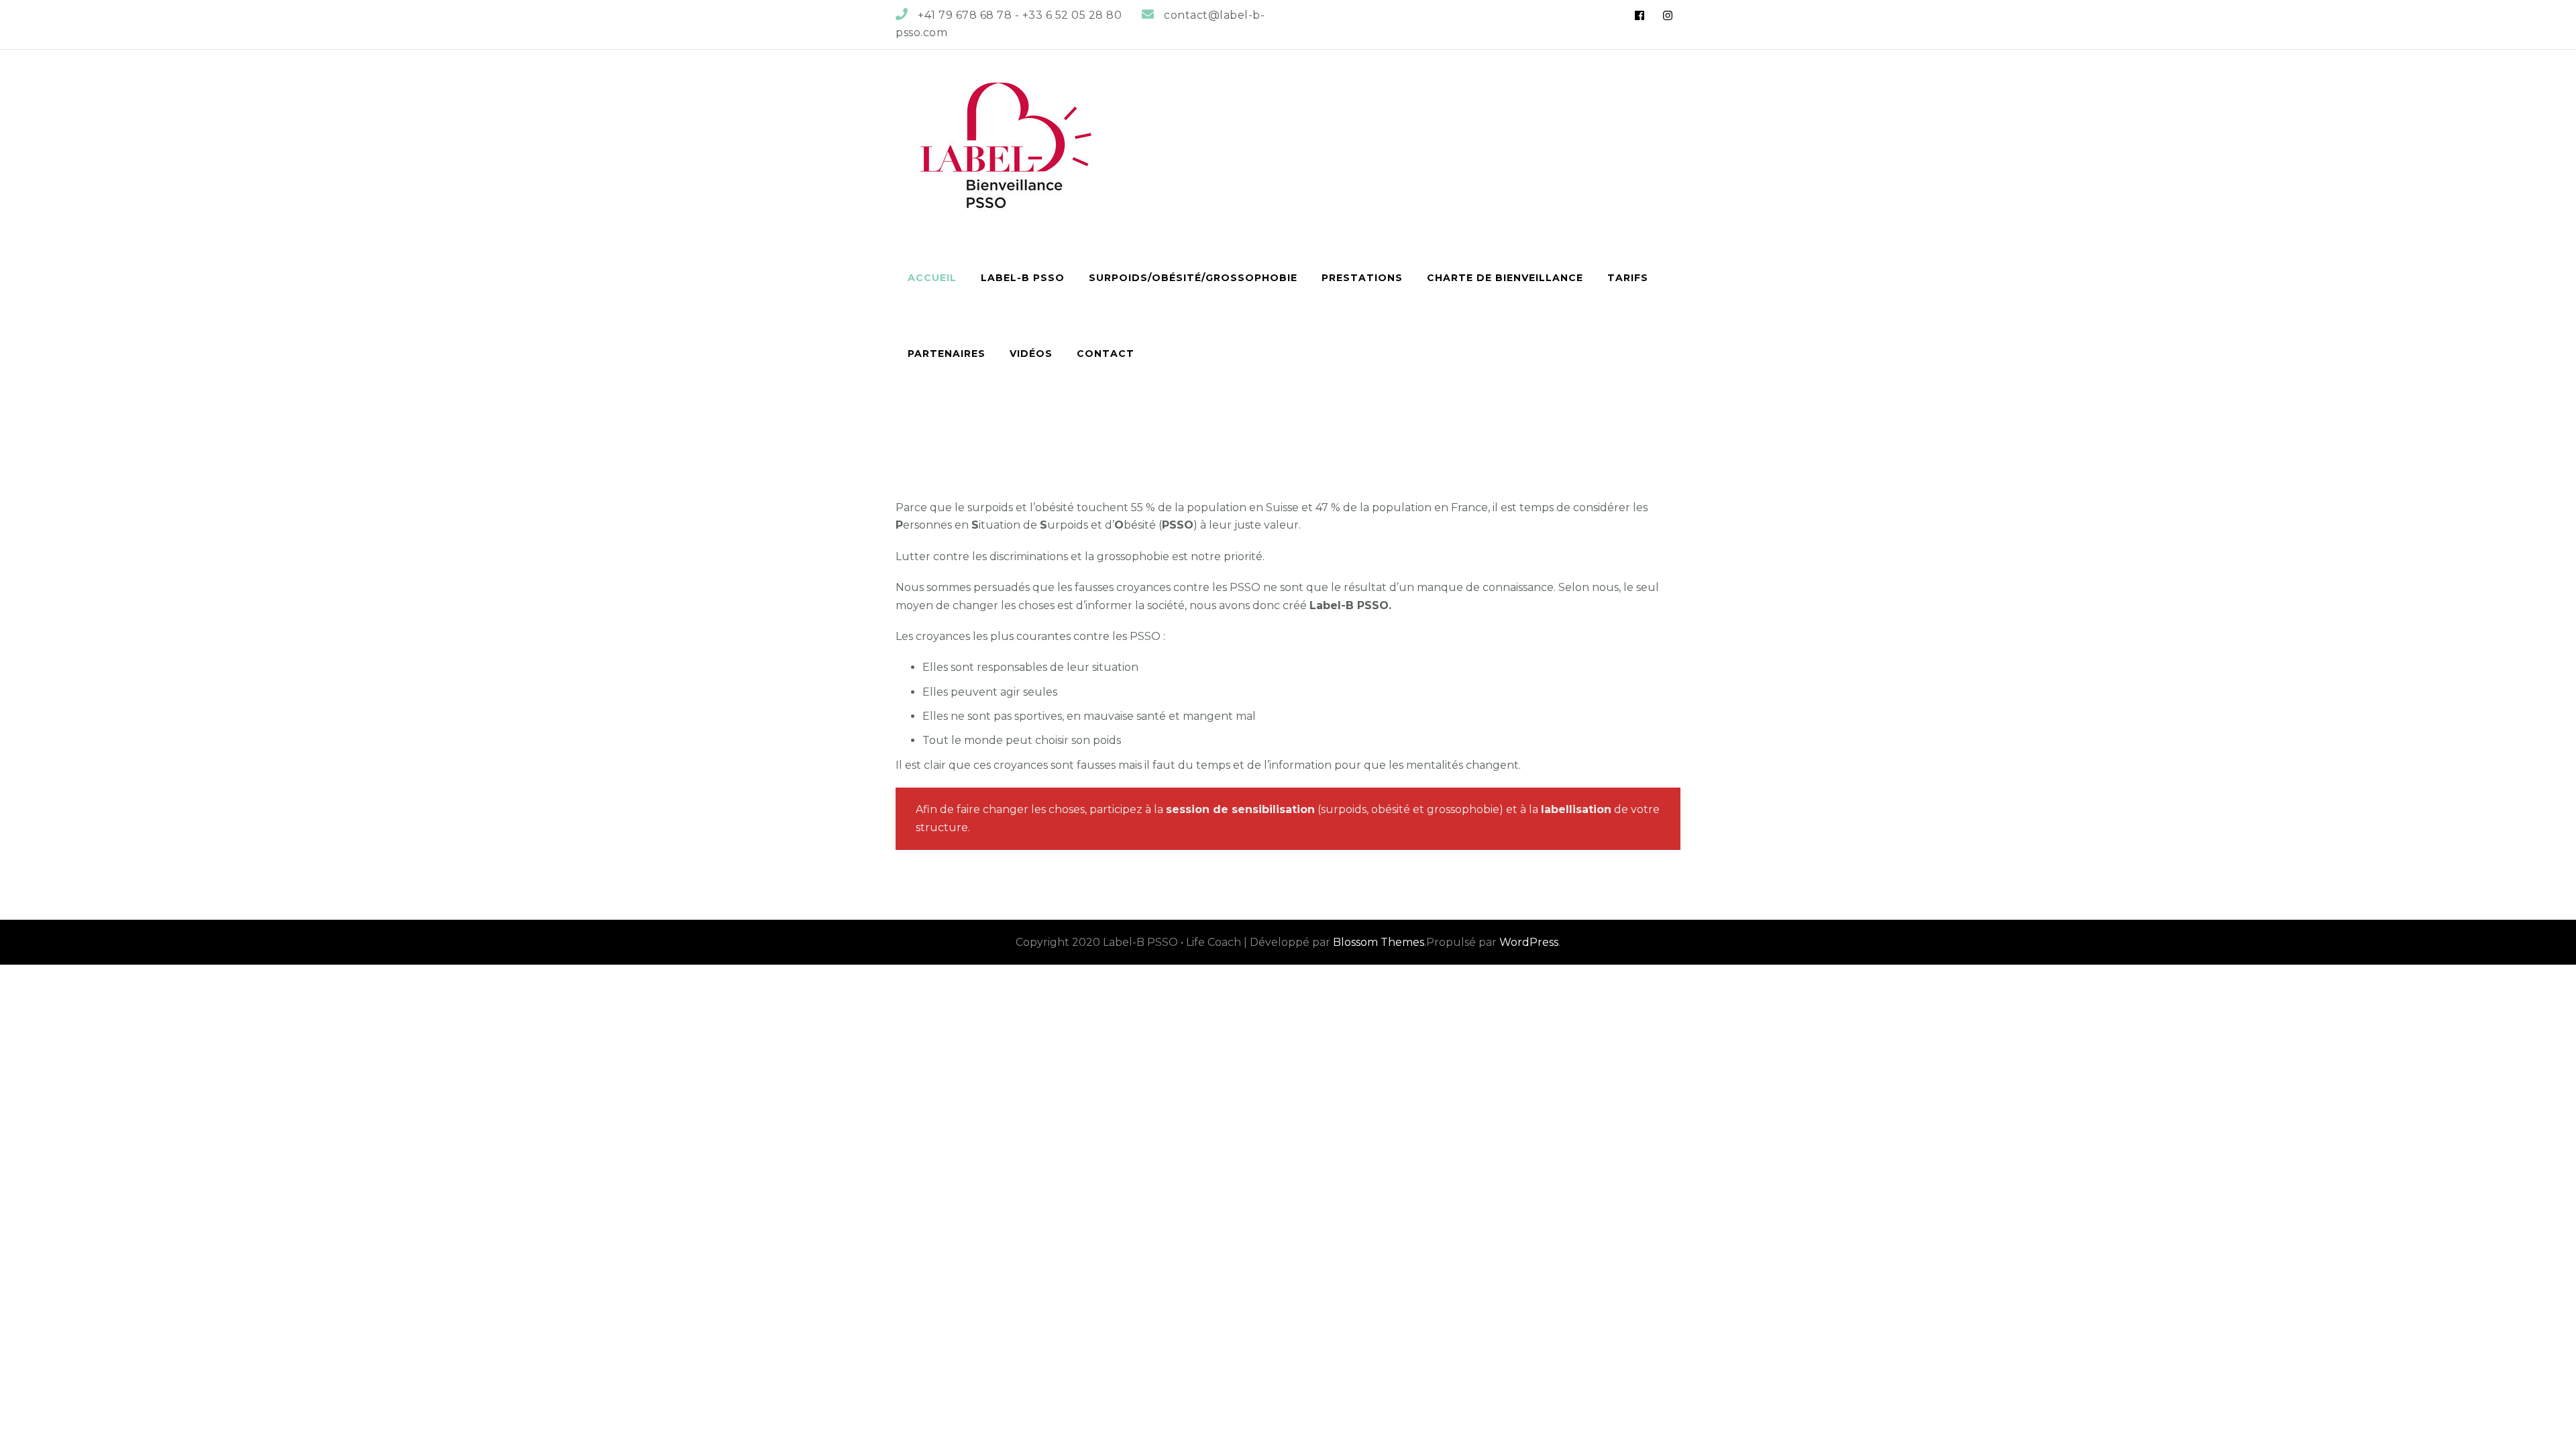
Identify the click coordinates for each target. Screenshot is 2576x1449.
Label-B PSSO (1023, 278)
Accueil (932, 278)
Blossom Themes (1379, 942)
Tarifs (1628, 278)
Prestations (1362, 278)
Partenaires (947, 354)
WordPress (1529, 942)
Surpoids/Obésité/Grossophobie (1193, 278)
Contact (1106, 354)
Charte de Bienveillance (1505, 278)
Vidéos (1031, 354)
